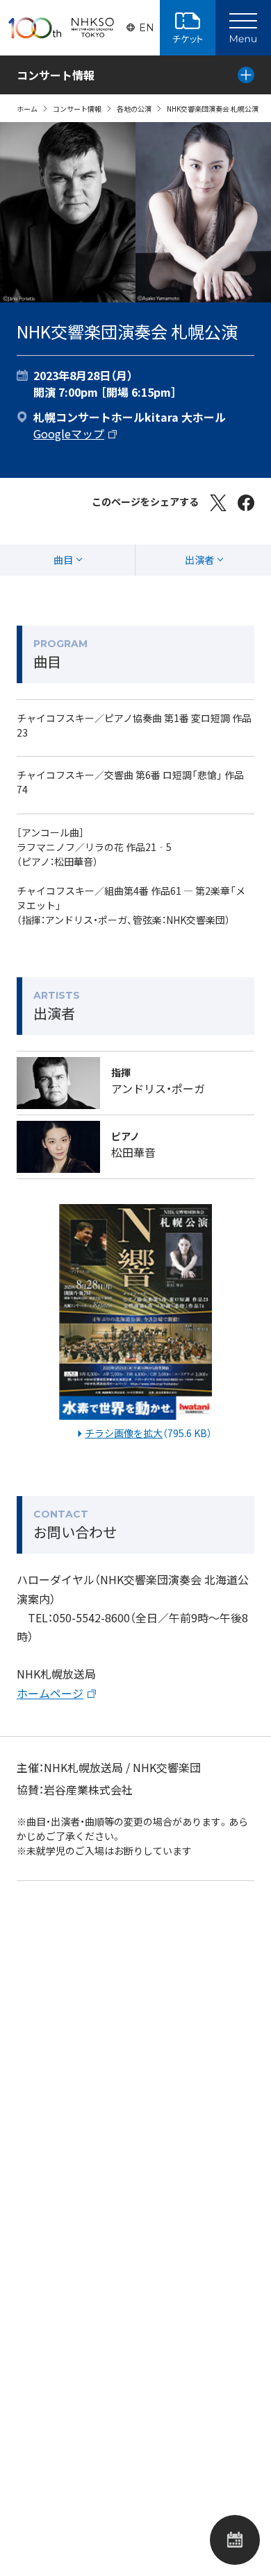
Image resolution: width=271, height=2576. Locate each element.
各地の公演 (134, 109)
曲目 (63, 560)
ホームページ (50, 1693)
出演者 (199, 560)
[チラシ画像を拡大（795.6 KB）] (135, 1315)
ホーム (27, 109)
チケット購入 (188, 28)
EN (147, 28)
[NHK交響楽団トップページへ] (61, 28)
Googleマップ (69, 433)
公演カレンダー (235, 2540)
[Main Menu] (243, 28)
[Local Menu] (246, 75)
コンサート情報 (77, 109)
